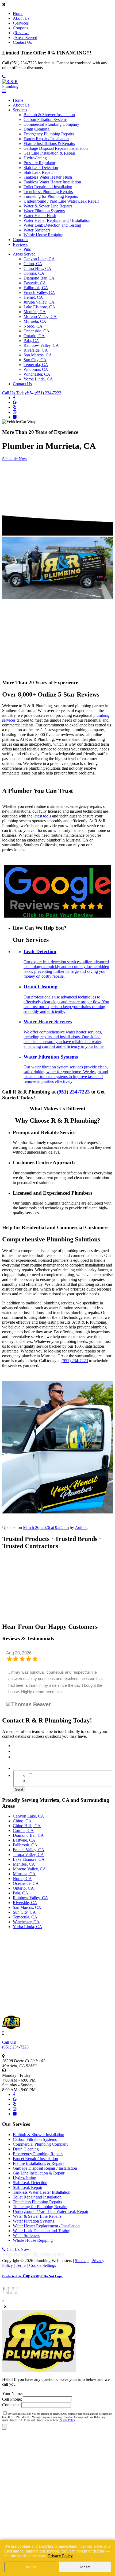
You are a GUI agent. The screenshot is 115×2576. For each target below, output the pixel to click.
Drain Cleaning (37, 129)
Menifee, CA (35, 312)
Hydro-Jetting (35, 158)
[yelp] (15, 407)
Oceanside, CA (37, 331)
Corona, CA (34, 273)
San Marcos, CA (38, 355)
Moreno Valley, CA (40, 316)
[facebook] (14, 398)
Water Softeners (37, 230)
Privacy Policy (67, 2420)
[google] (15, 402)
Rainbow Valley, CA (41, 345)
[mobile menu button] (4, 91)
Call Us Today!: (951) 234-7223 (32, 393)
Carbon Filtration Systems (45, 119)
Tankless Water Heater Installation (52, 182)
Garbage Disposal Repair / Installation (56, 148)
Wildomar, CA (36, 369)
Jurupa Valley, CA (39, 302)
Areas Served (26, 38)
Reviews (22, 33)
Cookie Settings (43, 2265)
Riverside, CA (36, 350)
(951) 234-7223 (73, 1092)
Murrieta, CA (35, 321)
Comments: (12, 2405)
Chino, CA (33, 264)
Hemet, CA (33, 297)
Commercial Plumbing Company (51, 124)
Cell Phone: (12, 2399)
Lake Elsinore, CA (39, 307)
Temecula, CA (36, 365)
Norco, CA (33, 326)
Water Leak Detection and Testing (52, 225)
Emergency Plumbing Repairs (49, 134)
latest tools (42, 816)
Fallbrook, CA (36, 288)
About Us (21, 18)
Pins (27, 249)
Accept (85, 2567)
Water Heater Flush (40, 216)
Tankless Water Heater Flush (48, 177)
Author (81, 1527)
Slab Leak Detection (41, 168)
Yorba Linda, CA (38, 379)
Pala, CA (31, 341)
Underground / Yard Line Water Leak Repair (61, 201)
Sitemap (82, 2261)
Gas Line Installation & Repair (49, 153)
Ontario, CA (34, 336)
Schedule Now (15, 459)
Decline (30, 2567)
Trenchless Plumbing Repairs (48, 192)
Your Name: (12, 2394)
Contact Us (22, 42)
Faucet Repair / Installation (46, 139)
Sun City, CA (35, 360)
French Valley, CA (39, 292)
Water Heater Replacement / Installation (57, 220)
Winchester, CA (37, 374)
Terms (21, 2265)
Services (22, 23)
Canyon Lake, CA (39, 259)
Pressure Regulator (39, 163)
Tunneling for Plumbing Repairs (51, 196)
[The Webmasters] (34, 2256)
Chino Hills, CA (37, 268)
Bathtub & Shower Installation (49, 115)
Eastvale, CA (35, 283)
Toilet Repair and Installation (48, 187)
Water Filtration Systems (44, 211)
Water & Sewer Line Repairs (48, 206)
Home (18, 13)
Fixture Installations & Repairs (49, 143)
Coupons (20, 28)
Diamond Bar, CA (39, 278)
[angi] (15, 417)
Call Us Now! (18, 2249)
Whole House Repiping (43, 235)
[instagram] (15, 412)
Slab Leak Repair (38, 172)
